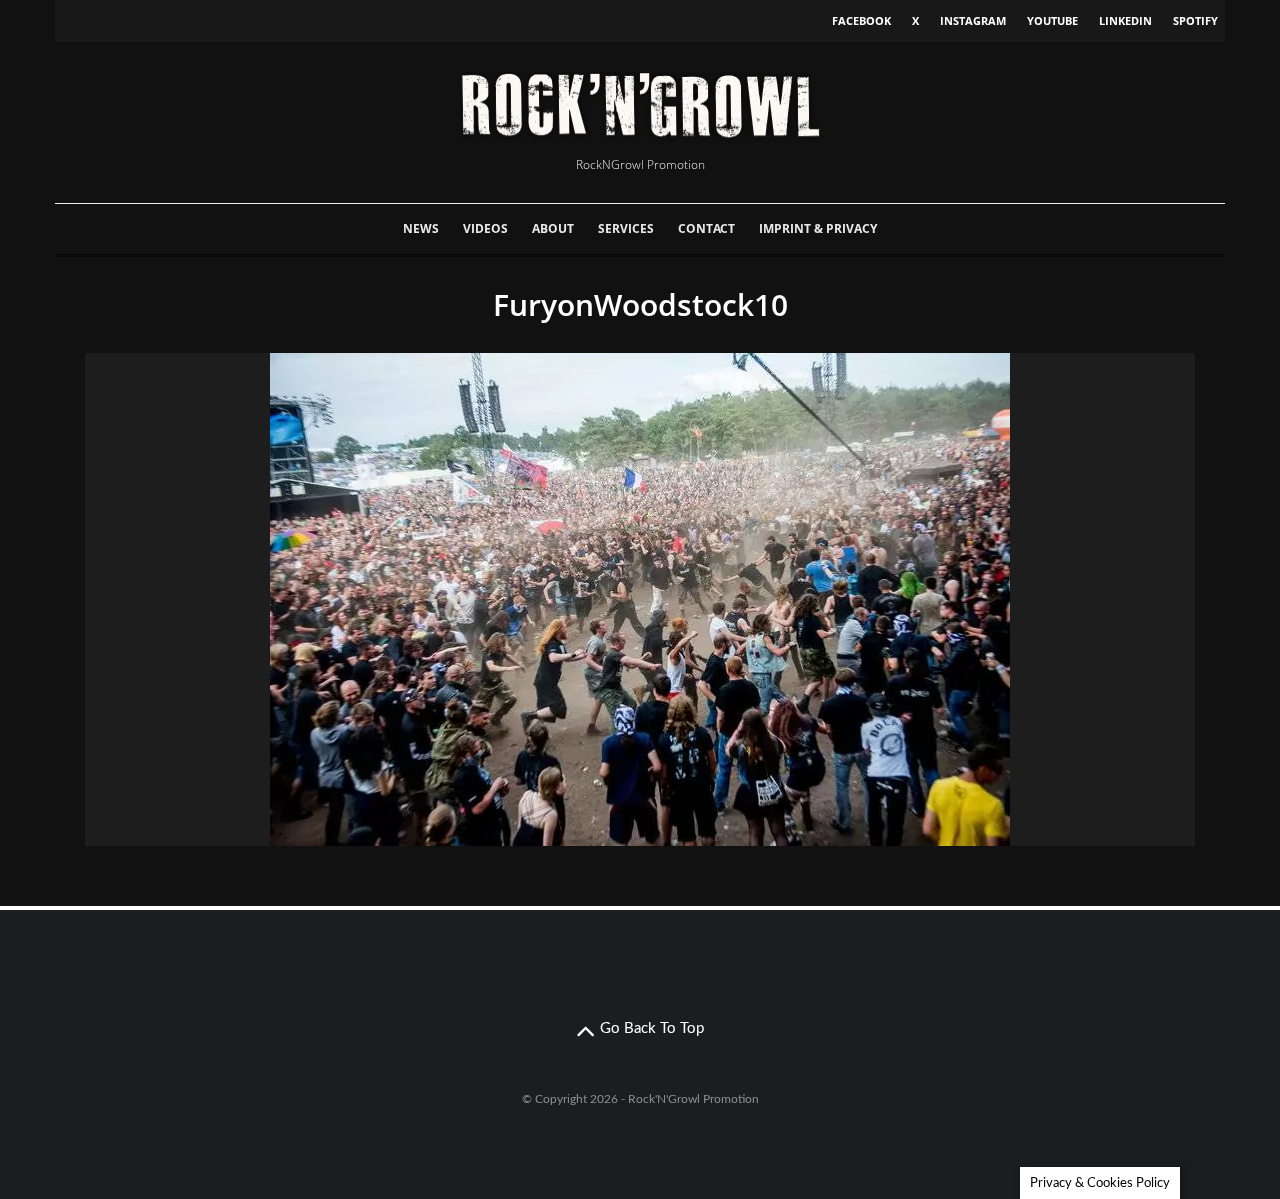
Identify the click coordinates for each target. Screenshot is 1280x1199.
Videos (485, 228)
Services (626, 228)
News (421, 228)
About (553, 228)
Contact (706, 228)
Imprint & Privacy (818, 228)
